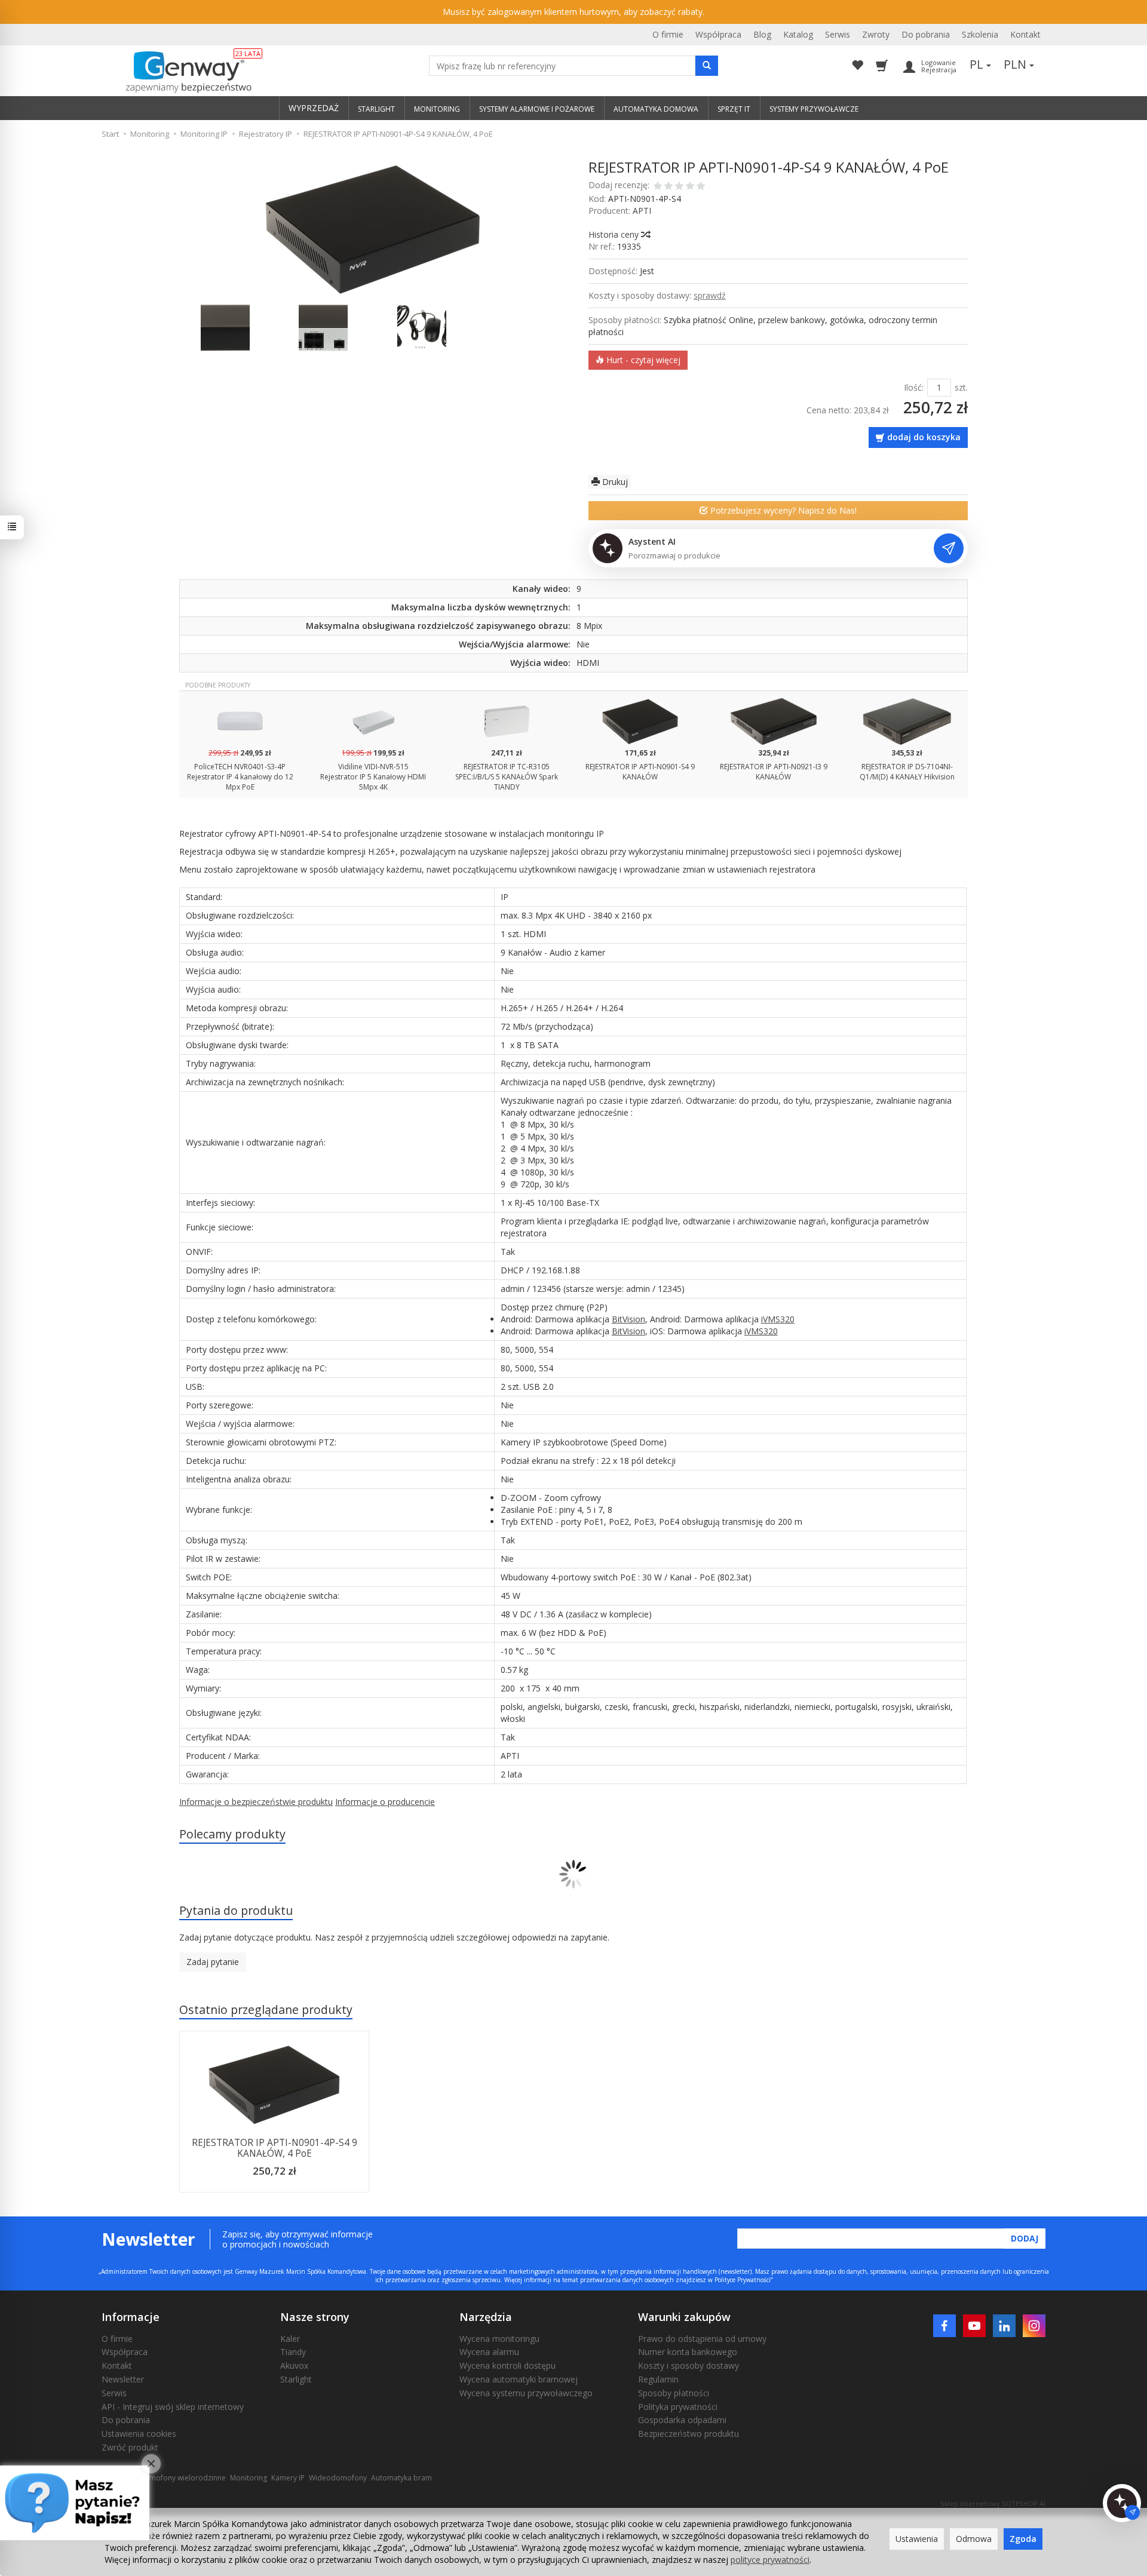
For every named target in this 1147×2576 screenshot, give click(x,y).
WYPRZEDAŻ (314, 108)
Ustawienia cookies (139, 2434)
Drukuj (614, 482)
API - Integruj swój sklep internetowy (173, 2407)
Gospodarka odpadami (682, 2420)
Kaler (290, 2339)
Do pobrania (926, 34)
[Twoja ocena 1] (658, 187)
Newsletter (123, 2379)
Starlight (296, 2379)
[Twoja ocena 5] (701, 187)
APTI (642, 211)
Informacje (131, 2317)
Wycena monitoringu (499, 2339)
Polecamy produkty (232, 1834)
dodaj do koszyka (924, 437)
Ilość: (914, 387)
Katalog (798, 34)
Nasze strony (315, 2317)
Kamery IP (288, 2478)
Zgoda (1023, 2539)
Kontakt (1025, 34)
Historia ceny (615, 234)
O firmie (668, 34)
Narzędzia (486, 2317)
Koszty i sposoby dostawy (688, 2365)
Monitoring (249, 2478)
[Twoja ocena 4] (690, 187)
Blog (762, 34)
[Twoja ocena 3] (679, 187)
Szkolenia (980, 34)
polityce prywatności (770, 2560)
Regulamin (658, 2379)
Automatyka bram (401, 2478)
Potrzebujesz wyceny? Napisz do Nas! (782, 510)
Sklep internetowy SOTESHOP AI (993, 2503)
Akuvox (294, 2365)
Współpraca (718, 34)
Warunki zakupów (684, 2317)
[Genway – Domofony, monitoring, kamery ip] (183, 72)
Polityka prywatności (678, 2407)
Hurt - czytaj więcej (642, 360)
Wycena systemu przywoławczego (526, 2393)
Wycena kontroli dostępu (507, 2365)
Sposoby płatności (674, 2393)
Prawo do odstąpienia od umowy (702, 2339)
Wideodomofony (338, 2478)
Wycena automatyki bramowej (519, 2379)
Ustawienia (917, 2539)
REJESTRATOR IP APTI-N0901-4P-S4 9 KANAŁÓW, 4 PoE (275, 2148)
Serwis (838, 34)
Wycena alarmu (489, 2352)
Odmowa (974, 2539)
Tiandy (293, 2352)
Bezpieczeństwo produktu (688, 2434)
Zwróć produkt (130, 2447)
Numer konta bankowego (688, 2352)
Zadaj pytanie (213, 1962)
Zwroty (876, 34)
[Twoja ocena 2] (668, 187)
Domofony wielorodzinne (183, 2478)
